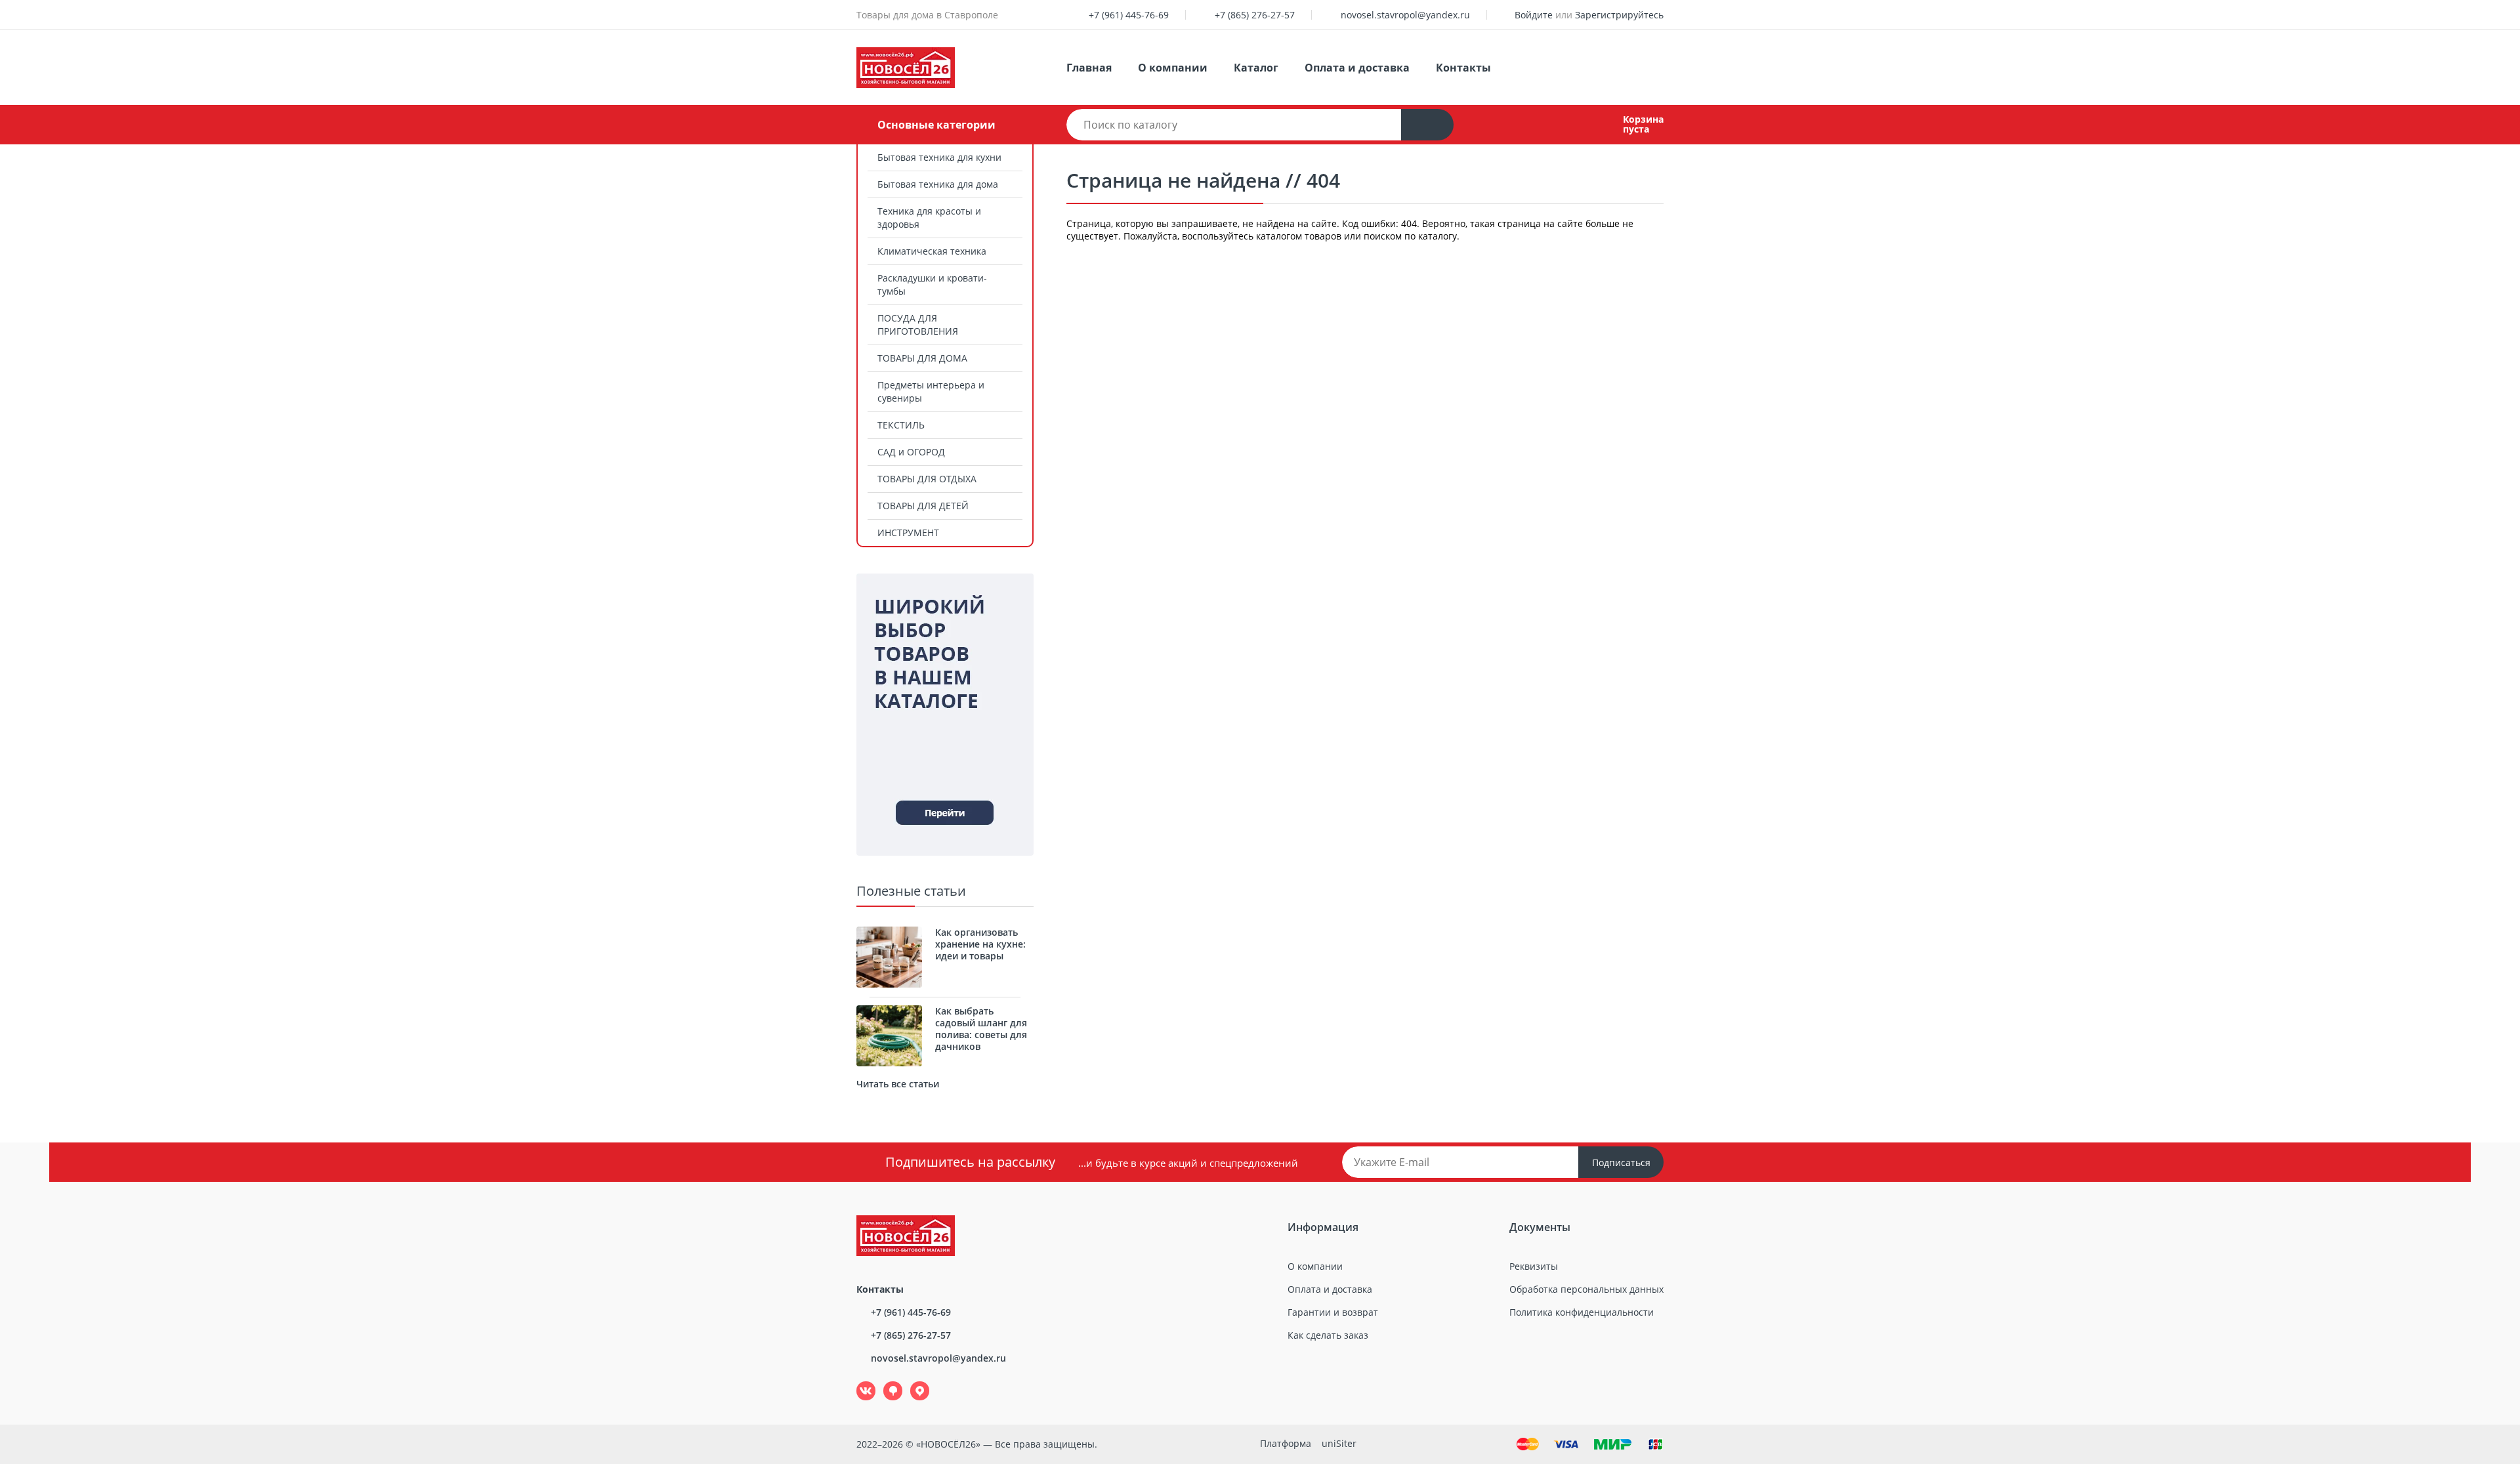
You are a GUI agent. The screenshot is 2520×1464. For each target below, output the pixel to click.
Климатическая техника (932, 251)
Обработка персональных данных (1586, 1289)
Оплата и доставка (1357, 68)
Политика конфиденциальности (1582, 1312)
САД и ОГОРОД (911, 452)
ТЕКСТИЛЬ (901, 425)
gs (884, 1382)
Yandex (912, 1382)
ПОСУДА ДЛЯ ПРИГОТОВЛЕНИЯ (918, 324)
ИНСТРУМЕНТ (908, 533)
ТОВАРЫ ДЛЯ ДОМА (922, 358)
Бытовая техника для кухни (939, 157)
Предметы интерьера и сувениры (931, 391)
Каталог (1256, 68)
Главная (1089, 68)
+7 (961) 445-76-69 (1129, 15)
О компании (1173, 68)
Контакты (1463, 68)
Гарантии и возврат (1333, 1312)
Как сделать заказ (1328, 1335)
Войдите (1534, 15)
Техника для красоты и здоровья (929, 218)
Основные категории (936, 125)
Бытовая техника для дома (938, 184)
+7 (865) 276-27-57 (1255, 15)
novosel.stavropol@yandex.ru (1405, 15)
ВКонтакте (859, 1382)
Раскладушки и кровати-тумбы (932, 284)
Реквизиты (1534, 1266)
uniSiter (1339, 1443)
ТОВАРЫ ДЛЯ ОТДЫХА (927, 479)
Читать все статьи (898, 1084)
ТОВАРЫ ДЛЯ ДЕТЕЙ (923, 506)
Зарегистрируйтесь (1619, 15)
